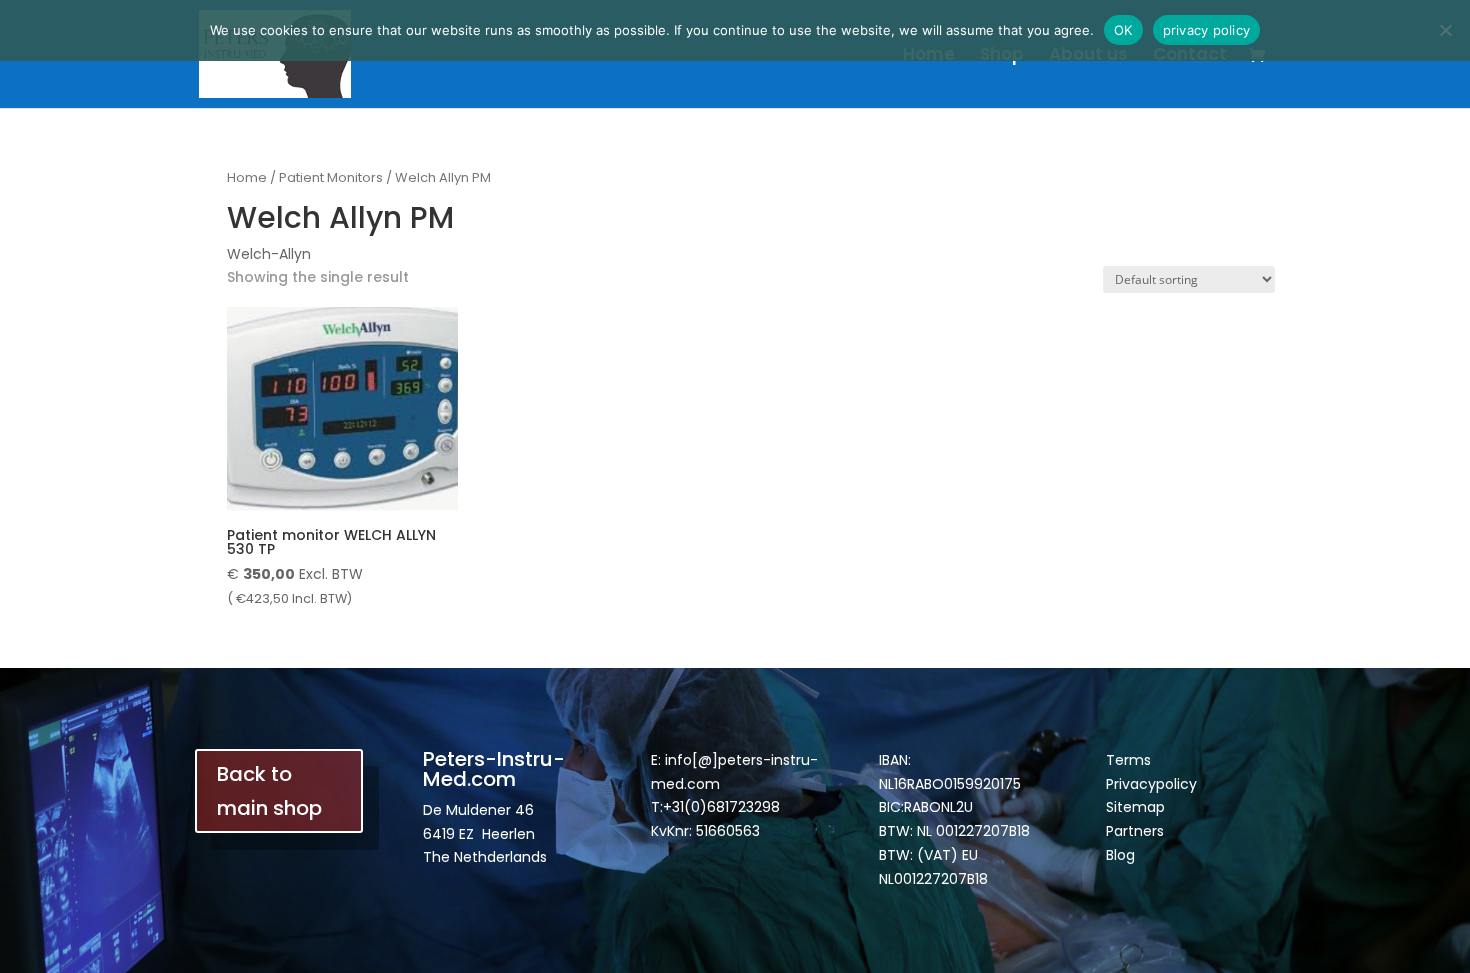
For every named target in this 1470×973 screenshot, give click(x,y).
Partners (1135, 831)
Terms (1128, 760)
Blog (1120, 855)
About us (1088, 56)
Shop (1002, 56)
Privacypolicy (1151, 784)
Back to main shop (269, 791)
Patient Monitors (331, 177)
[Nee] (1445, 30)
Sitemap (1135, 807)
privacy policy (1207, 30)
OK (1123, 30)
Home (929, 56)
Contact (1190, 56)
